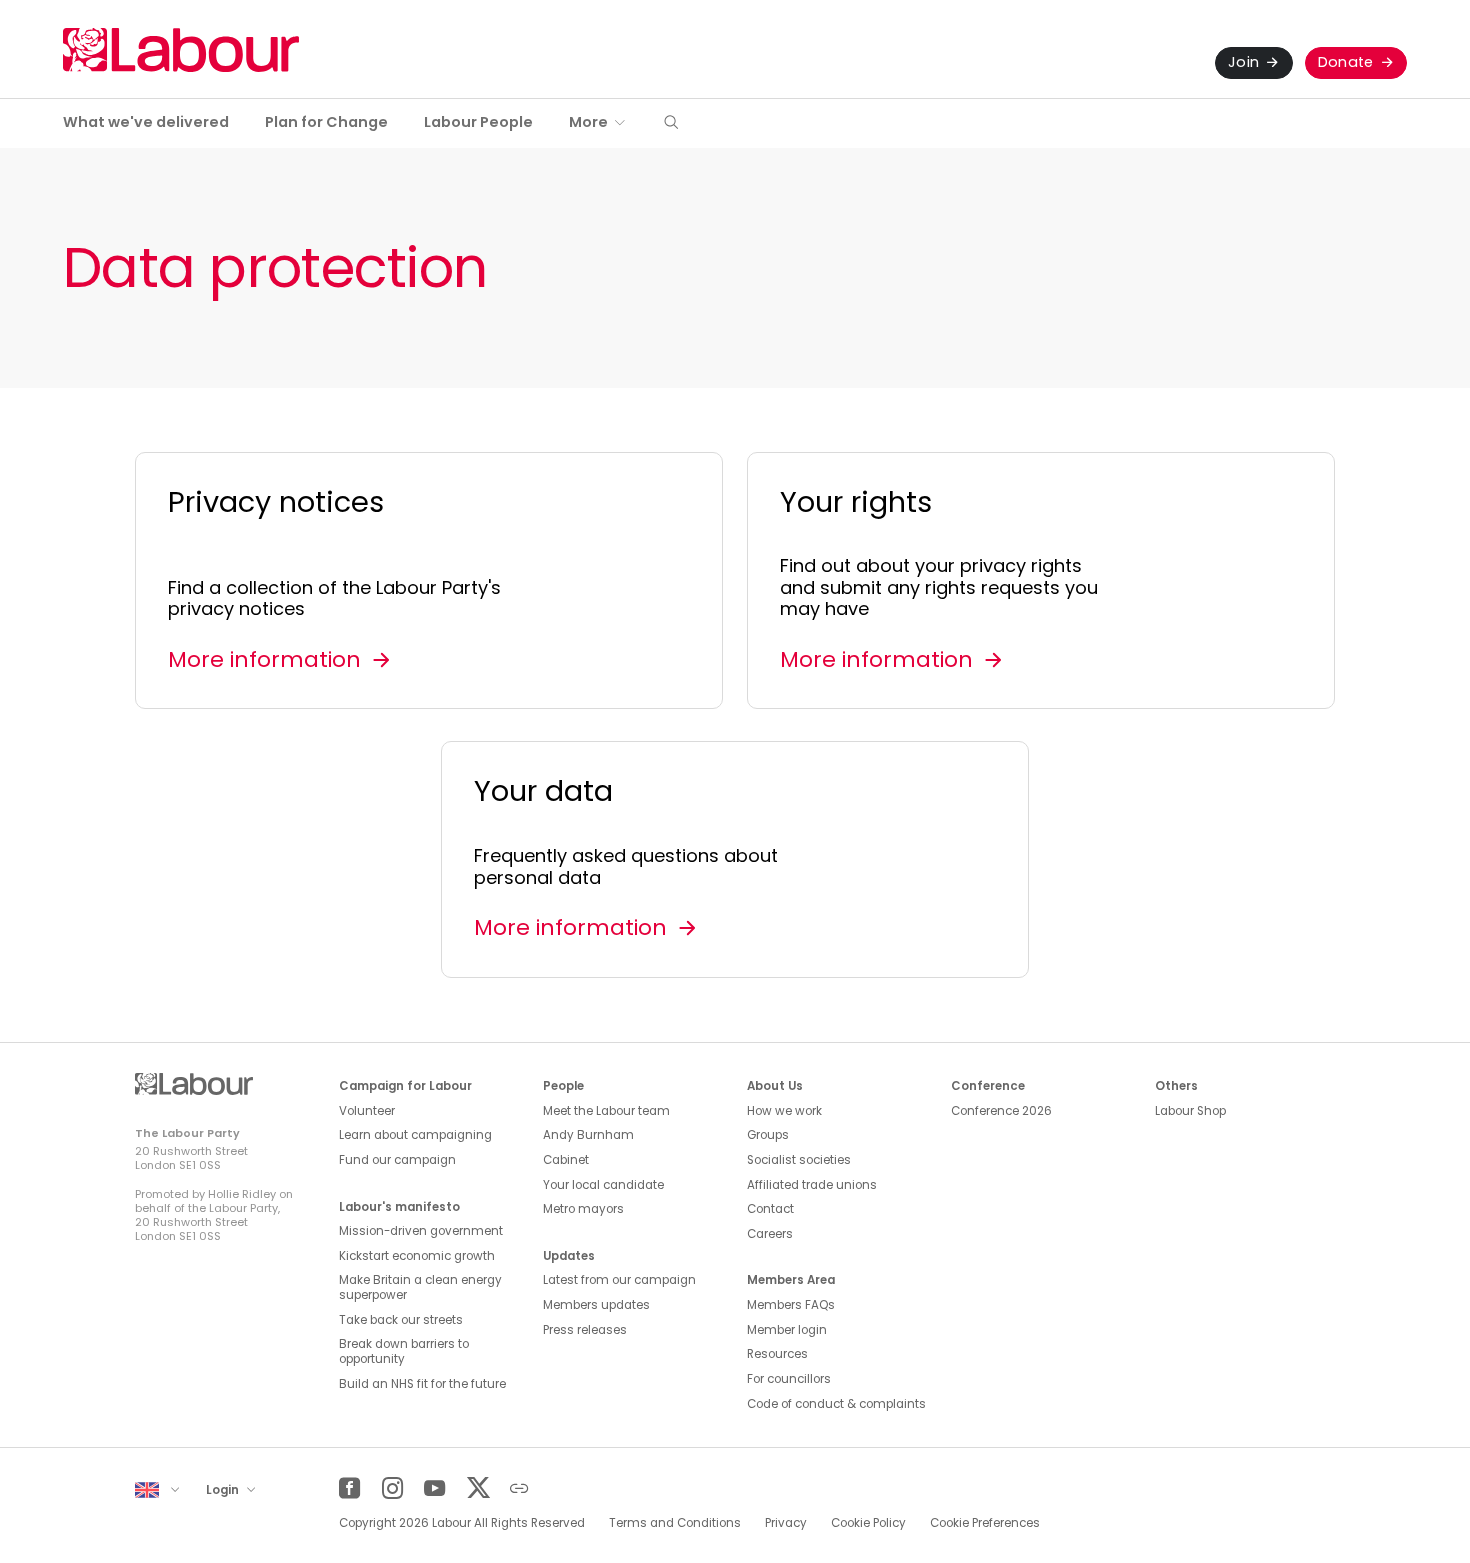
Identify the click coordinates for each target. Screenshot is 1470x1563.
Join (1243, 62)
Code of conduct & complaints (836, 1404)
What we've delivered (146, 122)
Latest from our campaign (619, 1280)
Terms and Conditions (675, 1523)
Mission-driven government (421, 1231)
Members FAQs (791, 1305)
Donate (1346, 62)
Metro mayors (583, 1209)
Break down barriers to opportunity (404, 1351)
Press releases (585, 1330)
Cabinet (566, 1160)
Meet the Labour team (606, 1111)
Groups (768, 1135)
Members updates (596, 1305)
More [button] (588, 122)
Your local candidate (603, 1185)
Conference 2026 (1001, 1111)
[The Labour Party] (181, 49)
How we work (784, 1111)
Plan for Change (326, 122)
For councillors (789, 1379)
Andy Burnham (588, 1135)
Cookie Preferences (985, 1523)
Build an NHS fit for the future (422, 1384)
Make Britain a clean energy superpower (420, 1287)
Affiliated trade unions (812, 1185)
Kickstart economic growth (417, 1256)
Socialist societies (799, 1160)
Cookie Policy (868, 1523)
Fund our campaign (397, 1160)
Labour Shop (1190, 1111)
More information (264, 659)
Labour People (478, 122)
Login (224, 1490)
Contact (770, 1209)
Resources (777, 1354)
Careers (770, 1234)
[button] (671, 123)
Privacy (786, 1523)
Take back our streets (401, 1320)
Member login (787, 1330)
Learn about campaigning (415, 1135)
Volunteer (367, 1111)
